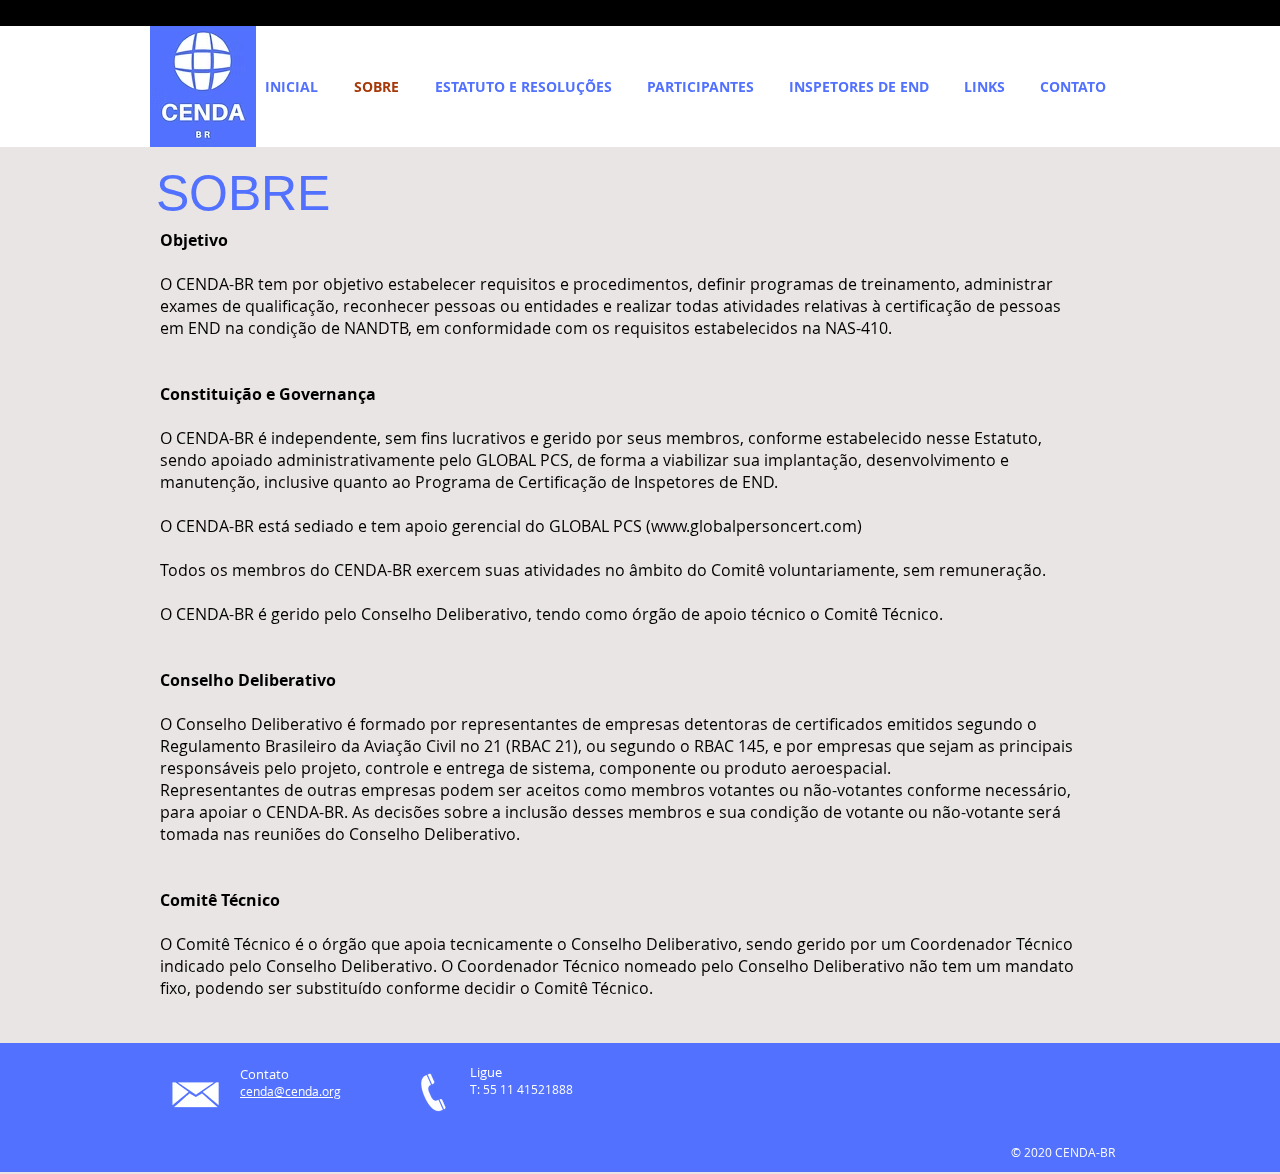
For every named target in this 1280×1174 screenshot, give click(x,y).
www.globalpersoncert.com (754, 526)
